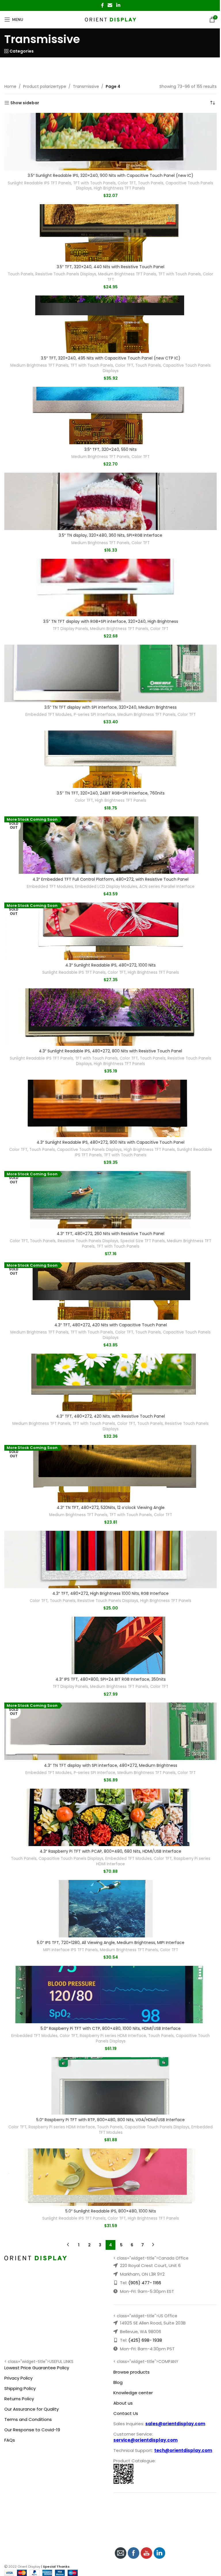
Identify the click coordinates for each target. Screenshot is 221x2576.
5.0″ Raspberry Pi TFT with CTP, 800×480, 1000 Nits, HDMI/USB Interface (111, 2028)
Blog (118, 2382)
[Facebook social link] (102, 5)
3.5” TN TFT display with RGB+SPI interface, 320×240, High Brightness (111, 621)
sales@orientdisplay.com (175, 2424)
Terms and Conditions (28, 2419)
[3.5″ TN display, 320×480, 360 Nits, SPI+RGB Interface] (110, 501)
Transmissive (86, 86)
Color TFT (127, 183)
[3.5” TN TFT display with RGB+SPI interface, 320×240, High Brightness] (110, 588)
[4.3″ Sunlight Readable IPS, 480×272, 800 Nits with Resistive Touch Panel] (110, 1017)
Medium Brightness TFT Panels (127, 274)
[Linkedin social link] (118, 5)
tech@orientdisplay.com (183, 2450)
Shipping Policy (20, 2388)
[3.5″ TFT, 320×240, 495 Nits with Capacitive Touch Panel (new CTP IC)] (110, 324)
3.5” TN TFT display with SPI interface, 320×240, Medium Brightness (110, 707)
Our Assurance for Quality (32, 2409)
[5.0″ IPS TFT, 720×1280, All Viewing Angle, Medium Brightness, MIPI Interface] (110, 1909)
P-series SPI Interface (95, 715)
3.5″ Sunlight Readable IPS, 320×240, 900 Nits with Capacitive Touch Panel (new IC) (110, 175)
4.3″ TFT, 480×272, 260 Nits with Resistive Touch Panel (110, 1234)
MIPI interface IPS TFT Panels (71, 1950)
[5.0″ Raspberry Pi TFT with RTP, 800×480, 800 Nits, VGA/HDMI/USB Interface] (110, 2086)
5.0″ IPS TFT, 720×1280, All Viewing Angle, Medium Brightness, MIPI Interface (111, 1943)
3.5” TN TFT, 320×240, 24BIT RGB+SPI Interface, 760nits (111, 793)
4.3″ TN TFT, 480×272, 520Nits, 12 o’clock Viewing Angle (111, 1508)
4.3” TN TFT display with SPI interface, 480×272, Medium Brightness (111, 1765)
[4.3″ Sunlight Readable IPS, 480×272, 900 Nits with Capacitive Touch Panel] (110, 1108)
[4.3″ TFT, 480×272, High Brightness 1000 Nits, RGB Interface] (110, 1559)
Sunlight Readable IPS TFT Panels (39, 183)
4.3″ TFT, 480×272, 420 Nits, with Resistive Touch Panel (110, 1416)
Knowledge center (133, 2393)
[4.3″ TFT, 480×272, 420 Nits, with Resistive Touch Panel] (110, 1382)
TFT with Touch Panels (94, 183)
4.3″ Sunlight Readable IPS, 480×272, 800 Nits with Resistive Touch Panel (110, 1051)
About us (123, 2403)
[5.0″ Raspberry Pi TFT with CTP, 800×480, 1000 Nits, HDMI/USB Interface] (110, 1995)
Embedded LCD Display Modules (106, 887)
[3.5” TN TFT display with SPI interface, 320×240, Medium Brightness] (110, 673)
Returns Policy (19, 2399)
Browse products (132, 2372)
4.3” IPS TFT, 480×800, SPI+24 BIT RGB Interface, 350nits (111, 1679)
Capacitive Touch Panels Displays (89, 1150)
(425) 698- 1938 (145, 2340)
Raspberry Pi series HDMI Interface (113, 2036)
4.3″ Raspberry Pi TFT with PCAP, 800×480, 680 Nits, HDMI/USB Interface (110, 1851)
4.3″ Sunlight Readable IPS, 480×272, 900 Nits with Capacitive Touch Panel (110, 1142)
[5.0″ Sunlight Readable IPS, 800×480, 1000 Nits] (110, 2177)
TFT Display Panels (70, 629)
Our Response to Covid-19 (32, 2430)
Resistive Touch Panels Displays (66, 274)
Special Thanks (56, 2567)
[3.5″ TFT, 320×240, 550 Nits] (110, 416)
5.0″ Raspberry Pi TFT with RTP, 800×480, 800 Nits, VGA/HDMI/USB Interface (110, 2120)
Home (10, 86)
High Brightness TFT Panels (119, 188)
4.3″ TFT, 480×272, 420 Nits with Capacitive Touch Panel (111, 1325)
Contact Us (126, 2413)
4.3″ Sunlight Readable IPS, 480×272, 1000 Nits (110, 965)
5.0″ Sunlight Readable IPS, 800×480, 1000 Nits (111, 2211)
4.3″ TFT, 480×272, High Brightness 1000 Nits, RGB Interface (110, 1593)
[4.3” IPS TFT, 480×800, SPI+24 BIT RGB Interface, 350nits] (110, 1645)
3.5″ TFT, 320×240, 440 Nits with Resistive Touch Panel (110, 267)
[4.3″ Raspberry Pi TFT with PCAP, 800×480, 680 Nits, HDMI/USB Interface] (110, 1817)
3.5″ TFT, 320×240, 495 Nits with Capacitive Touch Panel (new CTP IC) (111, 358)
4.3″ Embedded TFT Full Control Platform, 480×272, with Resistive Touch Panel (110, 879)
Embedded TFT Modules (48, 715)
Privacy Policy (18, 2378)
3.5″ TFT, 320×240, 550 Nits (110, 449)
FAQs (10, 2440)
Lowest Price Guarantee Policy (37, 2368)
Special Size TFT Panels (143, 1241)
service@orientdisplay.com (145, 2440)
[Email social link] (110, 5)
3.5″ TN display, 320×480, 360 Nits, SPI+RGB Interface (110, 535)
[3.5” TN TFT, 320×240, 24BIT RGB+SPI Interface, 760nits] (110, 759)
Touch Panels (151, 183)
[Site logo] (111, 19)
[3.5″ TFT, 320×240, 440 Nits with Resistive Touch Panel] (110, 233)
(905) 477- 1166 (145, 2283)
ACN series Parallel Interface (167, 887)
